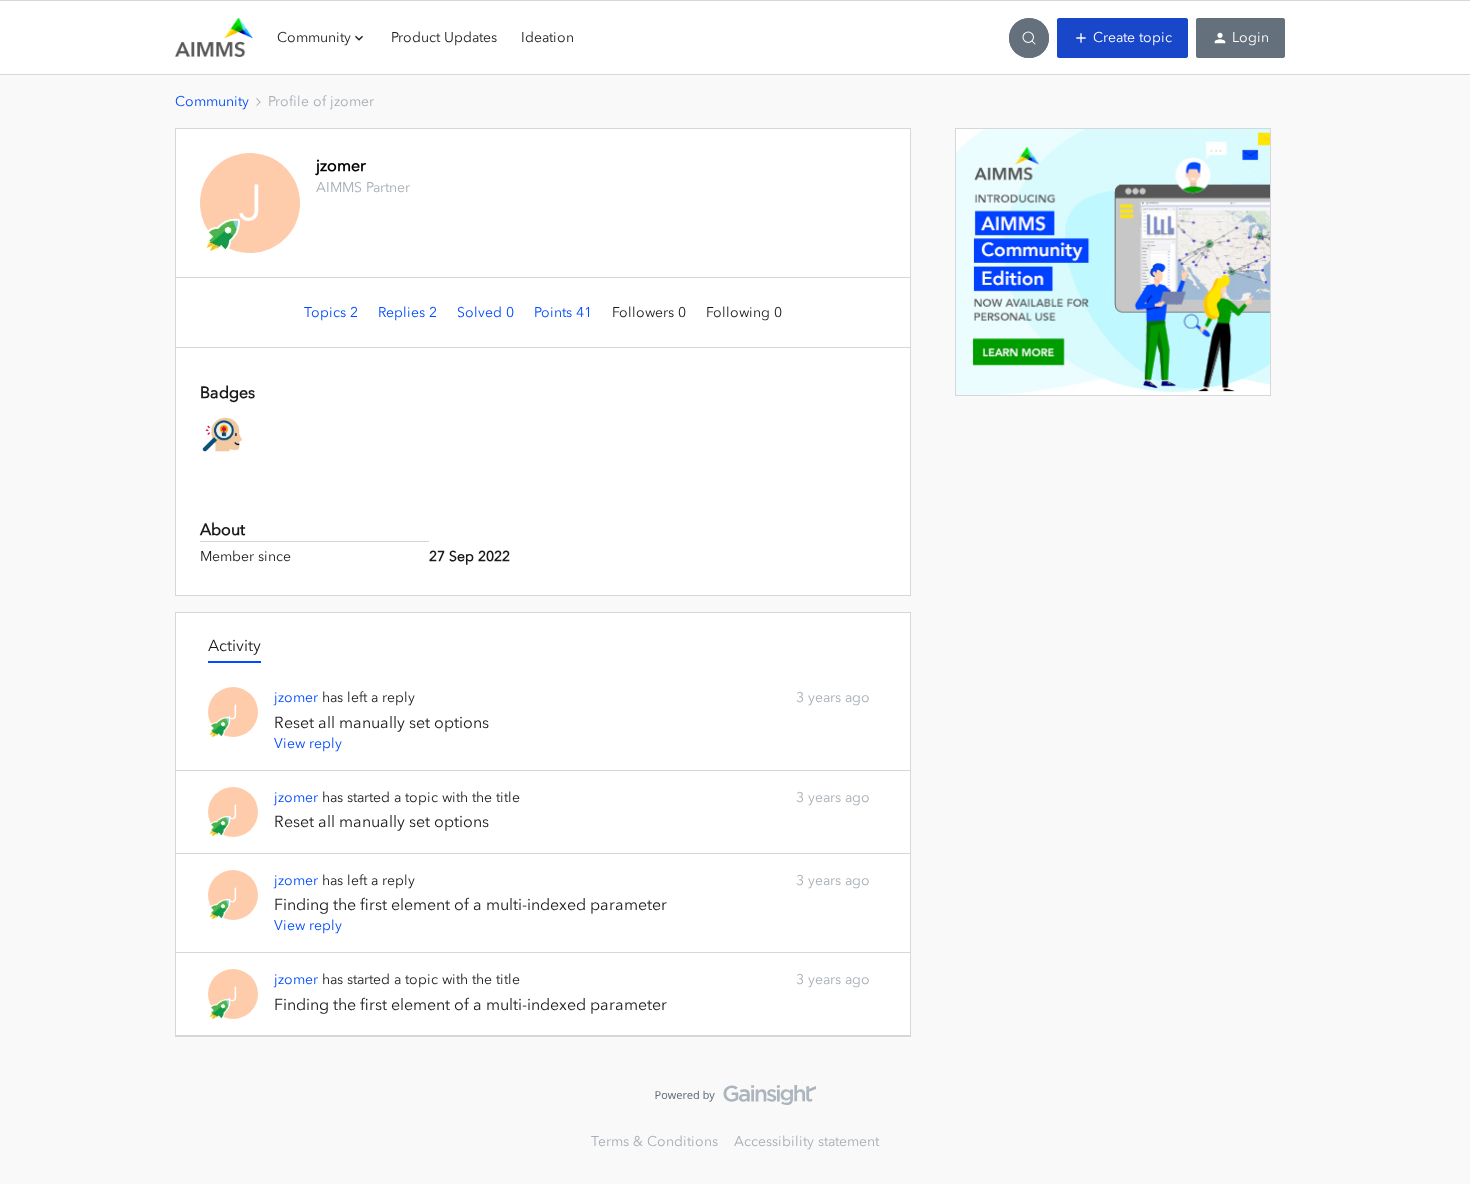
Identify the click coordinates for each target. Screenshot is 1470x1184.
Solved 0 (487, 312)
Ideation (547, 37)
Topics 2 (333, 312)
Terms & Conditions (654, 1141)
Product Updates (444, 37)
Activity (234, 645)
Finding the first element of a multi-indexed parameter (470, 904)
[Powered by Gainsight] (735, 1100)
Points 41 (565, 312)
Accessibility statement (806, 1141)
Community (212, 101)
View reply (308, 743)
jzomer (341, 165)
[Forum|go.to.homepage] (214, 38)
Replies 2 (409, 312)
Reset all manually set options (381, 722)
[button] (1122, 38)
